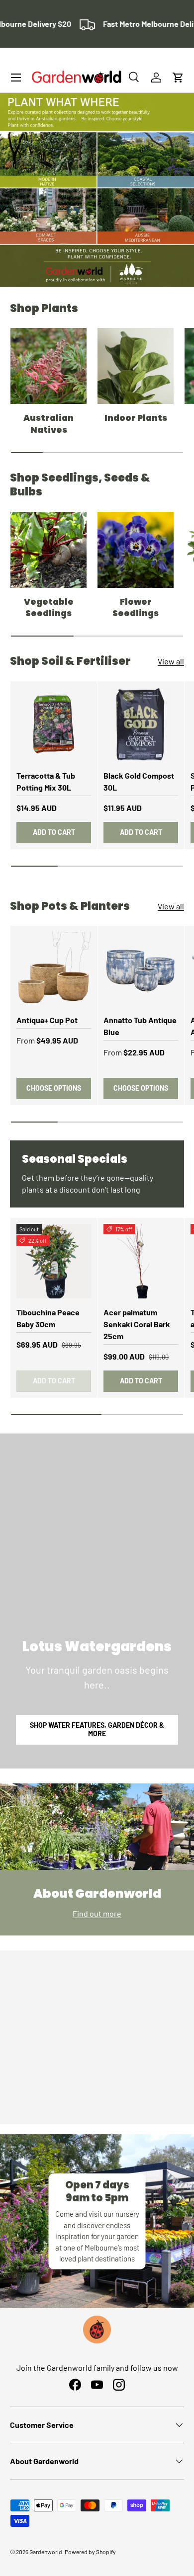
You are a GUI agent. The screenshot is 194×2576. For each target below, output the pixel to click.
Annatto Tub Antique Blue (140, 1026)
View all (171, 661)
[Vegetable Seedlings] (48, 550)
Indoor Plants (136, 418)
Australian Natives (48, 424)
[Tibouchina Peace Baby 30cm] (54, 1261)
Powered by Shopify (90, 2552)
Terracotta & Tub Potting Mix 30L (46, 781)
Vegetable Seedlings (49, 608)
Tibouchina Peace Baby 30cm (48, 1318)
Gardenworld (46, 2552)
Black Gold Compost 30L (139, 781)
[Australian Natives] (48, 366)
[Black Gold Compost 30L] (141, 724)
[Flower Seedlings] (136, 550)
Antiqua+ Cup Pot (47, 1020)
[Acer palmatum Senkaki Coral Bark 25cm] (141, 1261)
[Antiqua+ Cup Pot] (54, 969)
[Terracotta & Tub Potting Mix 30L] (54, 724)
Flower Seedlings (136, 608)
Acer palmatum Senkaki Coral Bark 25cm (137, 1324)
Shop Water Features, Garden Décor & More (97, 1729)
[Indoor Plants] (136, 366)
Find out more (97, 1913)
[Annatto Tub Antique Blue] (141, 969)
